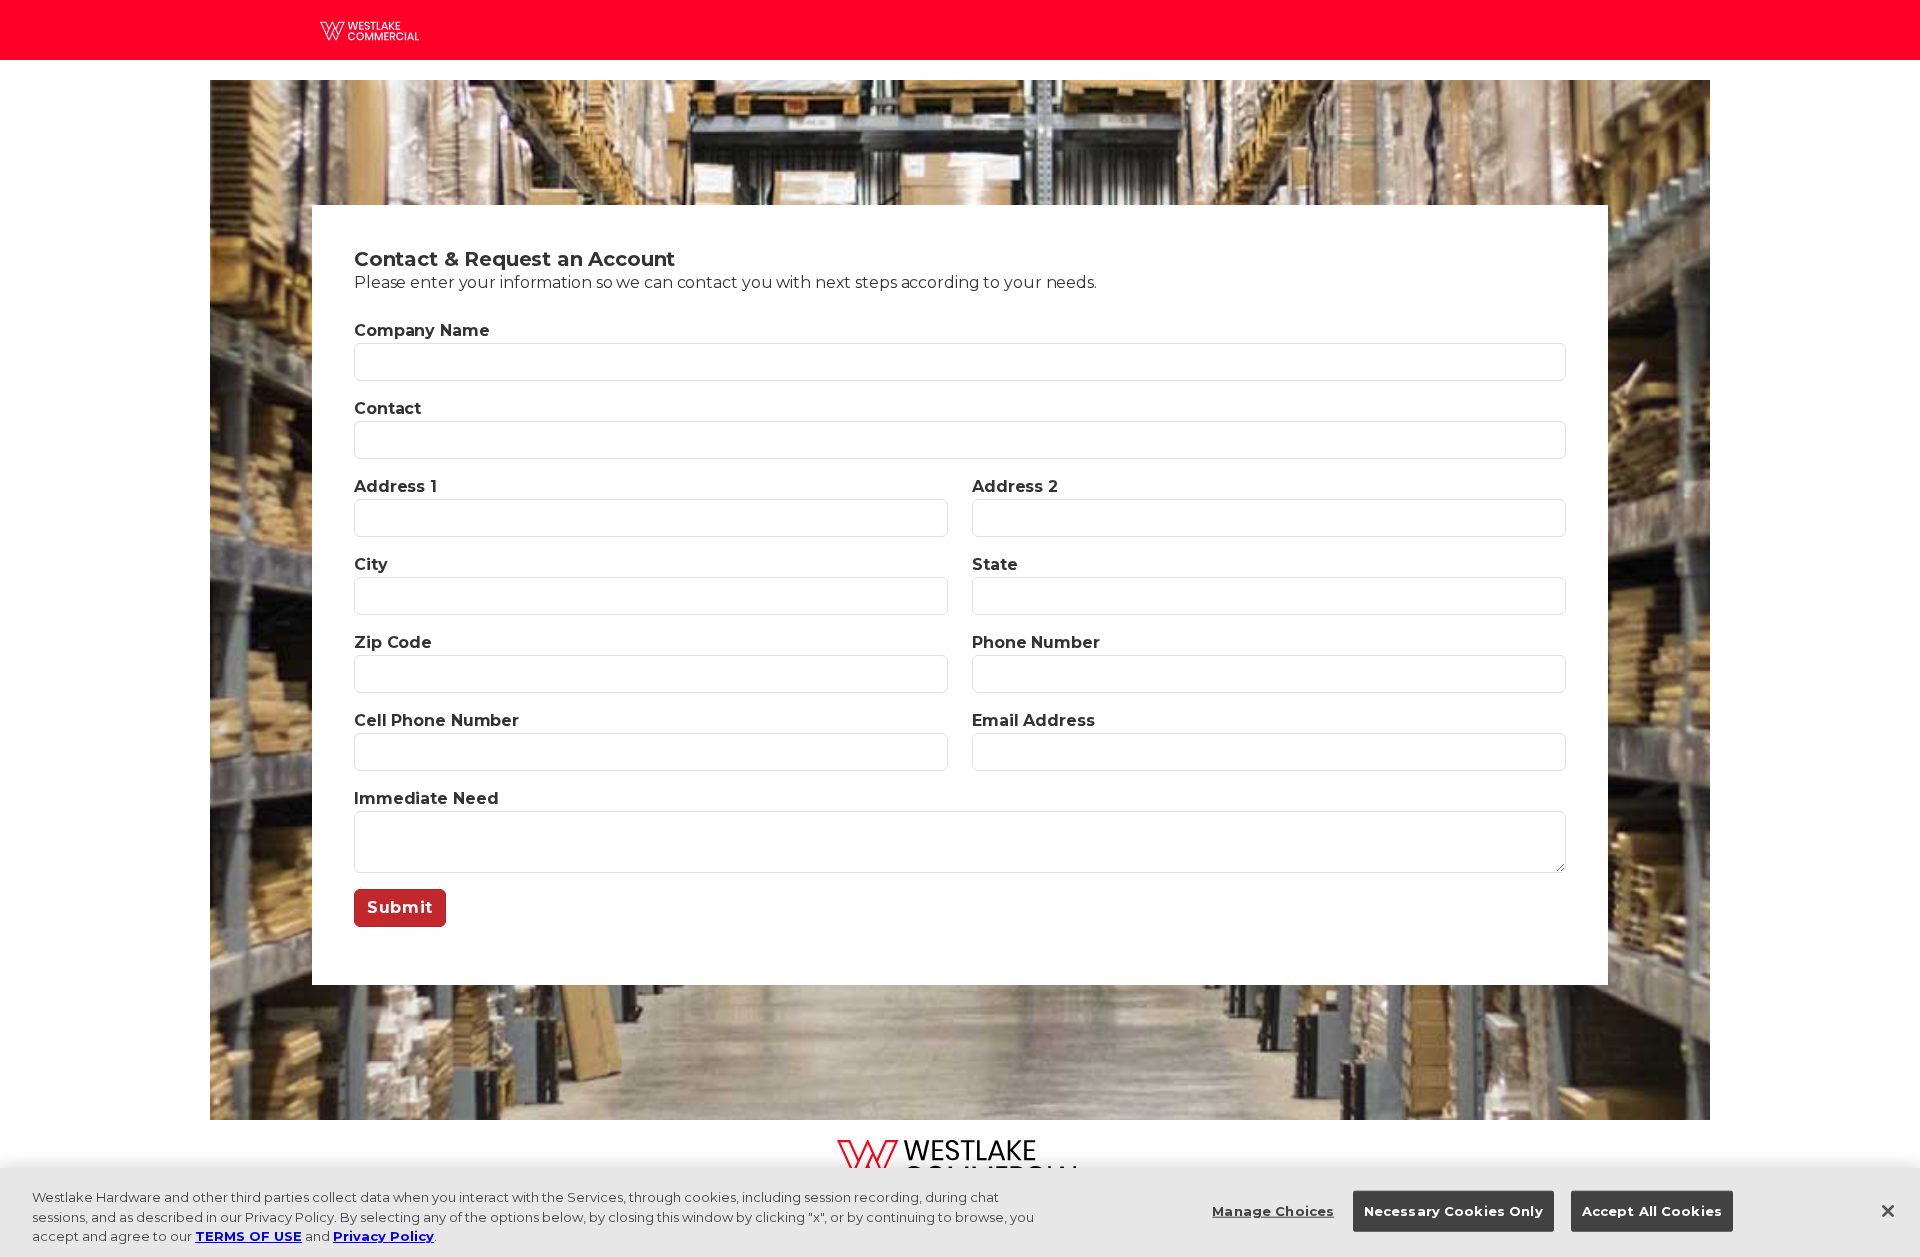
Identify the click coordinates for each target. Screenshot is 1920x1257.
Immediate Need (426, 798)
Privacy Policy (383, 1236)
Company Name (422, 330)
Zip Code (393, 642)
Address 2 (1015, 486)
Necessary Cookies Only (1453, 1210)
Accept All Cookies (1652, 1210)
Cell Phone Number (436, 720)
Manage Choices (1273, 1210)
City (371, 564)
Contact (387, 408)
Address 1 (395, 486)
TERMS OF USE (248, 1236)
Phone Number (1036, 642)
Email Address (1033, 720)
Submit (400, 907)
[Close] (1888, 1211)
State (994, 564)
